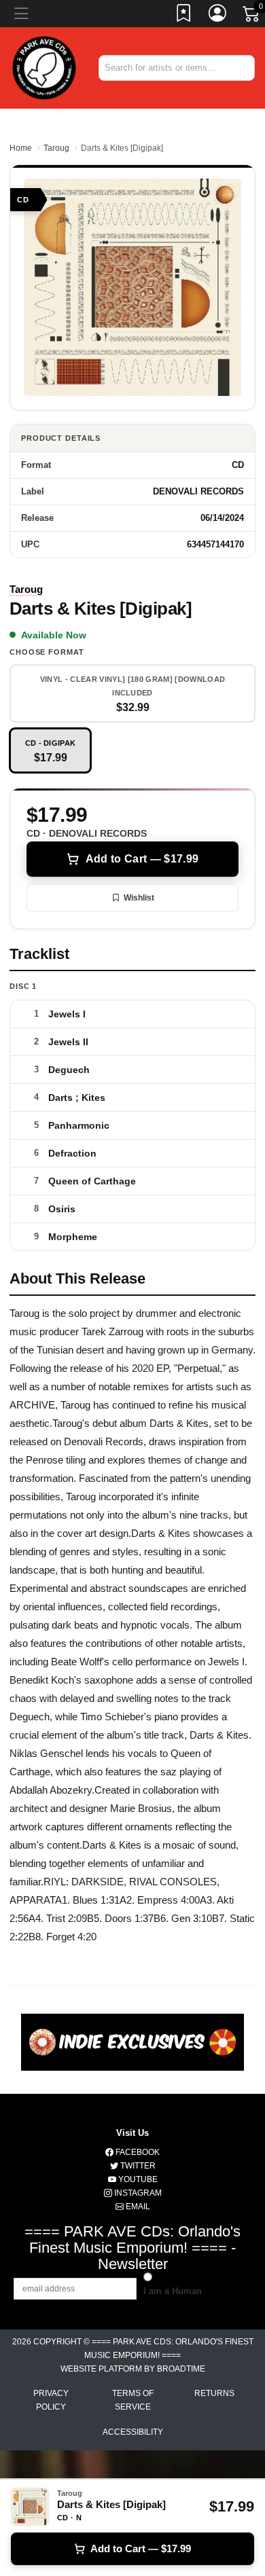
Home (21, 148)
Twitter (137, 2166)
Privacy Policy (51, 2400)
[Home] (44, 67)
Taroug (56, 148)
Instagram (137, 2193)
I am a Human (173, 2291)
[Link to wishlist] (184, 16)
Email (137, 2207)
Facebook (137, 2152)
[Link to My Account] (218, 16)
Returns (214, 2393)
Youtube (137, 2179)
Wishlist (139, 898)
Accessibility (133, 2432)
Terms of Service (133, 2400)
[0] (252, 16)
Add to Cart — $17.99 (142, 859)
